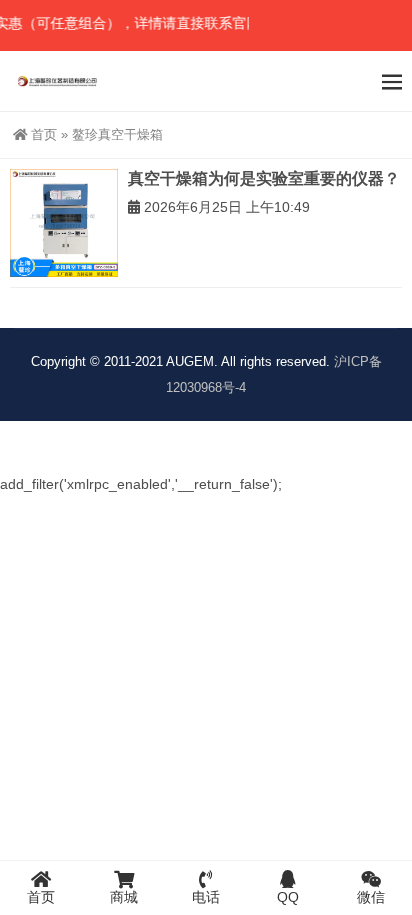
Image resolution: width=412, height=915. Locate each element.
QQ (288, 897)
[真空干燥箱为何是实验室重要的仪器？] (64, 223)
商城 (124, 897)
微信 (371, 897)
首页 (44, 134)
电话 (206, 897)
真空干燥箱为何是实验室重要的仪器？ (264, 178)
